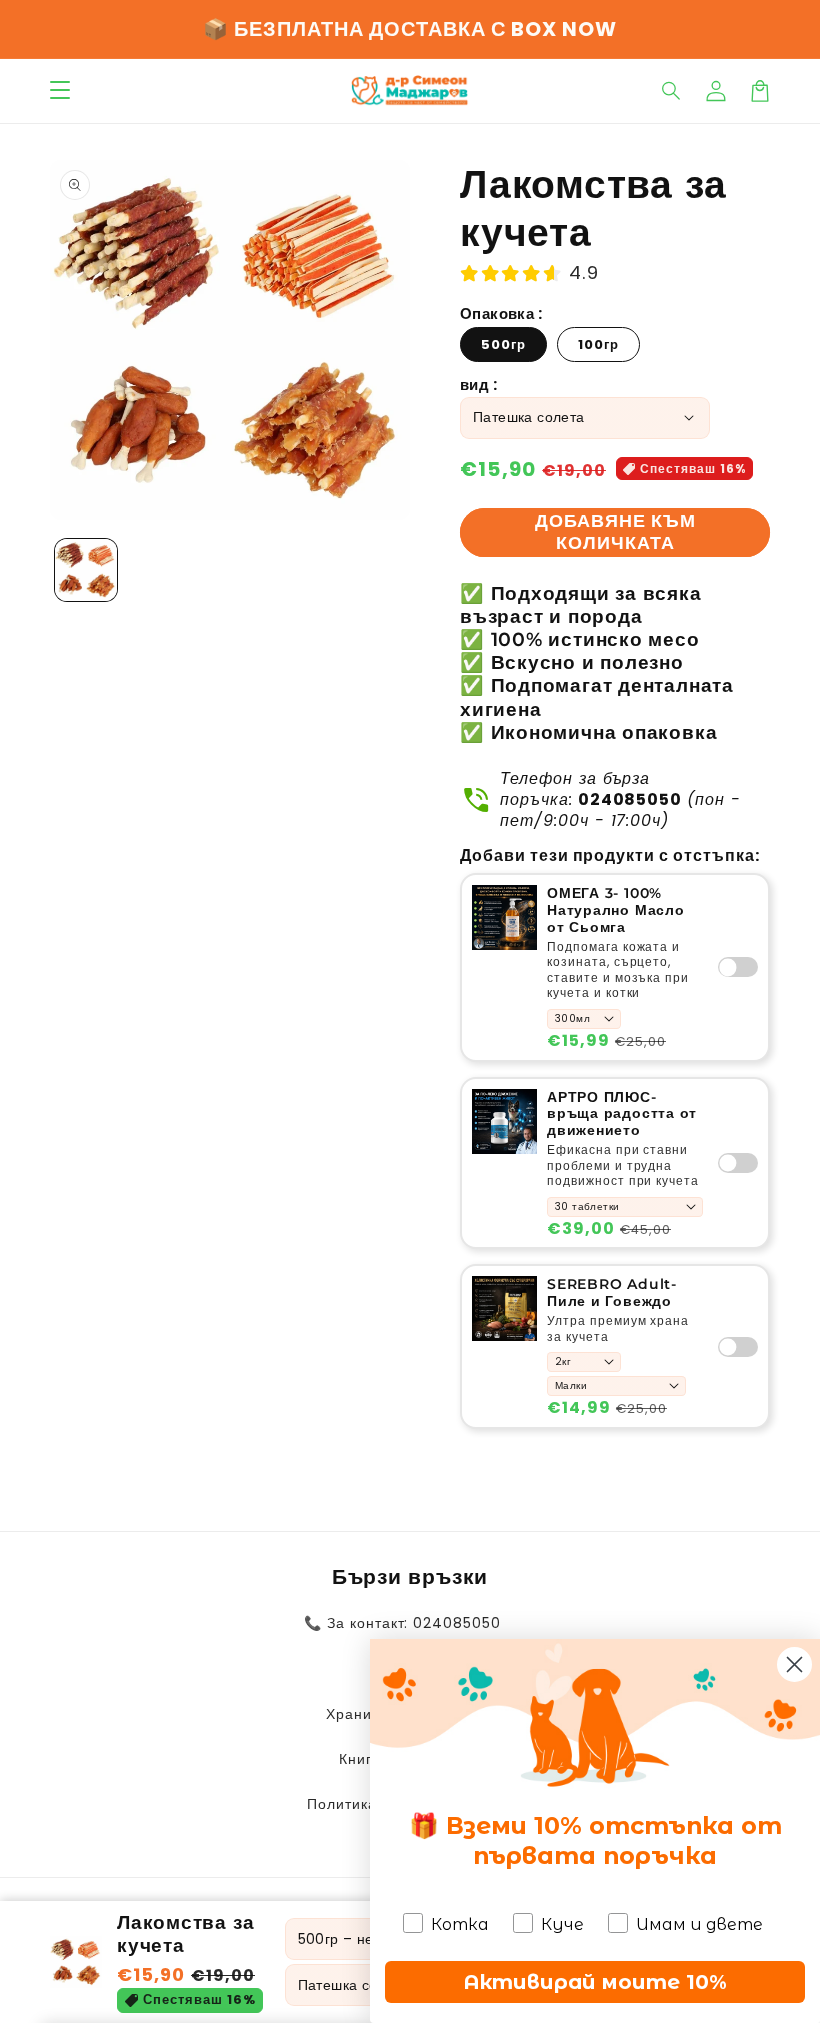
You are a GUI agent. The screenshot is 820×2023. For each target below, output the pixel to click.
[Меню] (60, 91)
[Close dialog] (794, 1664)
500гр (503, 344)
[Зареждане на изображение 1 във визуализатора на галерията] (86, 570)
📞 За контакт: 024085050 (402, 1623)
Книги (360, 1759)
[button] (672, 91)
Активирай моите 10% (595, 1982)
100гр (598, 344)
